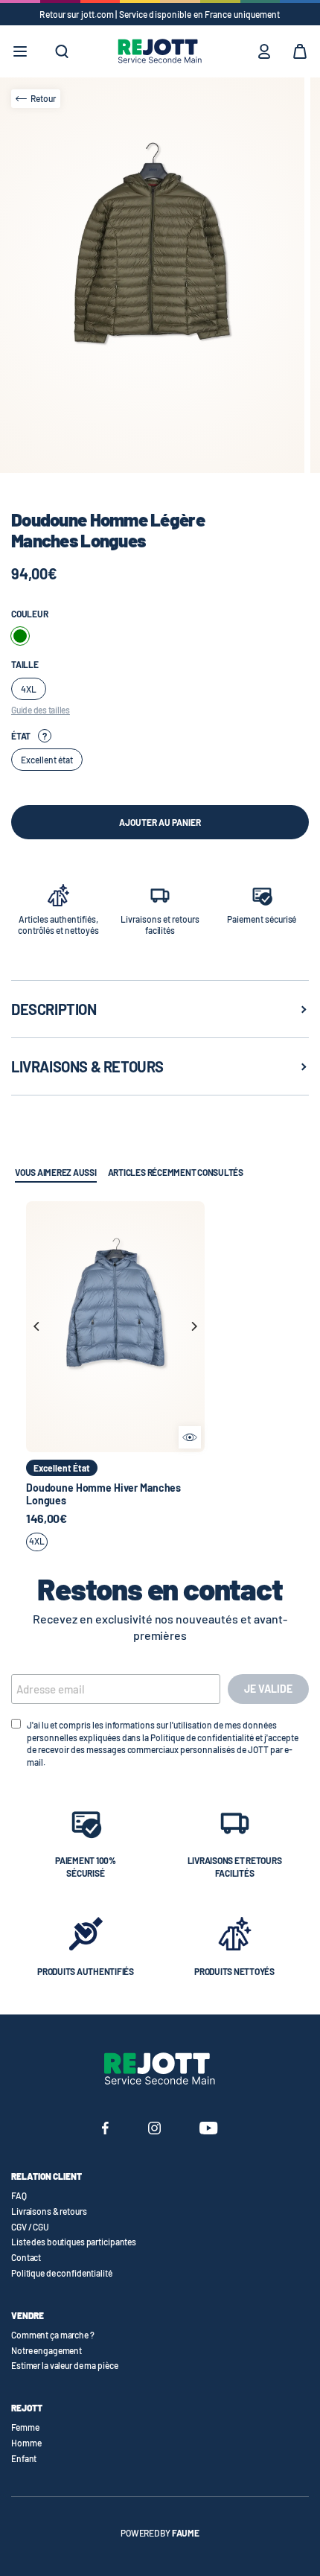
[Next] (193, 1326)
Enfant (24, 2458)
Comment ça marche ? (53, 2335)
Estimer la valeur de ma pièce (65, 2365)
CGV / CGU (30, 2227)
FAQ (19, 2195)
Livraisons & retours (49, 2211)
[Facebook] (105, 2130)
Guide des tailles (41, 710)
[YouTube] (209, 2130)
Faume (186, 2533)
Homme (26, 2443)
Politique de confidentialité (62, 2273)
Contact (26, 2257)
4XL (37, 1541)
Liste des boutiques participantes (74, 2242)
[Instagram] (154, 2130)
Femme (25, 2427)
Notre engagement (47, 2350)
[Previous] (37, 1326)
